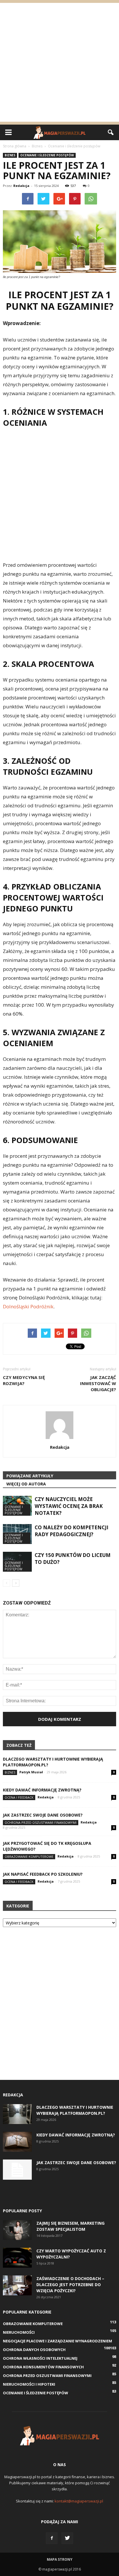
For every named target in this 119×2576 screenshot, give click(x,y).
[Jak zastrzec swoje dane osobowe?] (17, 2170)
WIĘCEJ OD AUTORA (26, 1484)
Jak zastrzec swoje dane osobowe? (43, 1815)
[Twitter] (67, 2538)
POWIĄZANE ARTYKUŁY (30, 1476)
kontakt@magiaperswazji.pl (79, 2501)
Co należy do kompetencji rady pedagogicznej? (71, 1531)
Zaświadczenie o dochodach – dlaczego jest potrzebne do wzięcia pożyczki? (70, 2285)
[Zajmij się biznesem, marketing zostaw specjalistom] (17, 2230)
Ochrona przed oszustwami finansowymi (41, 1822)
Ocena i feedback (19, 1797)
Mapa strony (60, 2559)
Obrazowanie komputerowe (29, 1857)
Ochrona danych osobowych (34, 2350)
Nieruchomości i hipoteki (29, 2384)
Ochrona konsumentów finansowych (43, 2367)
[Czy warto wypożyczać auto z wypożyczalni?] (17, 2258)
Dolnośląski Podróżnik (28, 1306)
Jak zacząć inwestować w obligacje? (98, 1383)
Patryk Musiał (31, 1772)
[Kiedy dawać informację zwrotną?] (17, 2142)
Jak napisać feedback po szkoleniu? (43, 1874)
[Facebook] (52, 2538)
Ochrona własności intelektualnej (40, 2358)
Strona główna (15, 146)
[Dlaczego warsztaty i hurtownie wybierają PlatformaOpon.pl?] (17, 2114)
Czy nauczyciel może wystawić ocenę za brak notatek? (69, 1506)
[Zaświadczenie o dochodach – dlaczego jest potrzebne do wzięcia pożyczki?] (17, 2285)
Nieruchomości (19, 2332)
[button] (111, 132)
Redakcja (21, 186)
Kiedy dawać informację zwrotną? (42, 1790)
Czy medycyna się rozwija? (24, 1380)
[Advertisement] (59, 62)
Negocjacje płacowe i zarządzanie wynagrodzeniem (57, 2341)
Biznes (10, 155)
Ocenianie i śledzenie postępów (47, 155)
